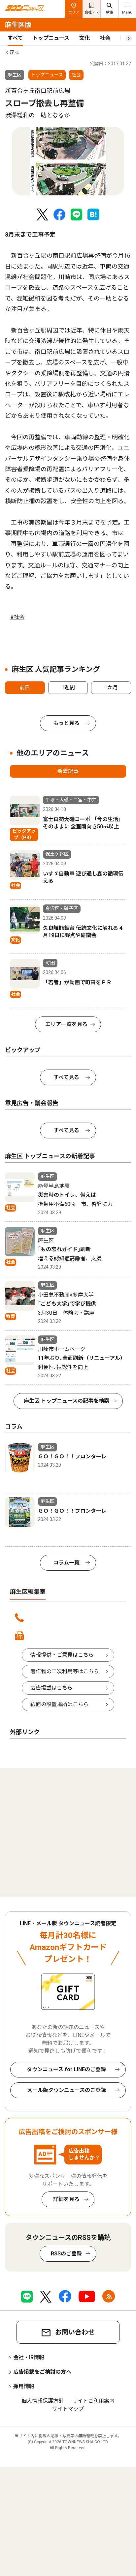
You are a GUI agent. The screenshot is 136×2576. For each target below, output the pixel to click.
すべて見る (66, 1077)
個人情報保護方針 (43, 2401)
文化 (85, 38)
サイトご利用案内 (93, 2401)
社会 (105, 38)
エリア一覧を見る (66, 1024)
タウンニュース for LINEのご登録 (66, 2069)
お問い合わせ (75, 2332)
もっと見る (66, 723)
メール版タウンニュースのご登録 (67, 2090)
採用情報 (24, 2386)
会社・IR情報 (29, 2357)
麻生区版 (18, 25)
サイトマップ (68, 2409)
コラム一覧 (66, 1563)
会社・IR (92, 12)
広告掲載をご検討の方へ (42, 2372)
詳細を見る (66, 2199)
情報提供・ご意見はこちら (62, 1655)
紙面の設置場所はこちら (59, 1704)
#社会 (17, 617)
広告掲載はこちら (51, 1688)
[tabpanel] (68, 161)
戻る (15, 52)
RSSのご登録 (66, 2254)
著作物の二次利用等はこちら (65, 1671)
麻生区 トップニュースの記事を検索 (67, 1401)
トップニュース (51, 38)
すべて (15, 38)
